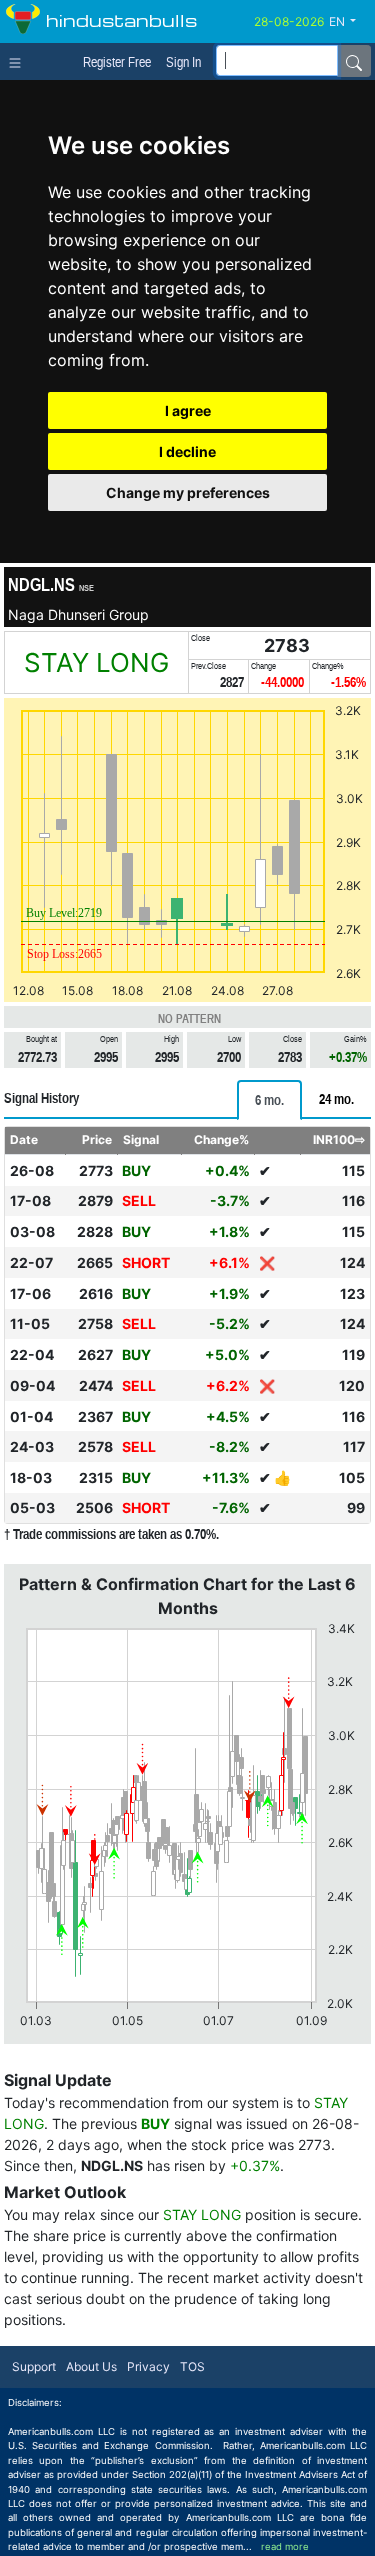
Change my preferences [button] (188, 492)
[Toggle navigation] (19, 61)
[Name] (354, 61)
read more (285, 2546)
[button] (350, 22)
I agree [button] (188, 410)
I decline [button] (187, 451)
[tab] (269, 1100)
